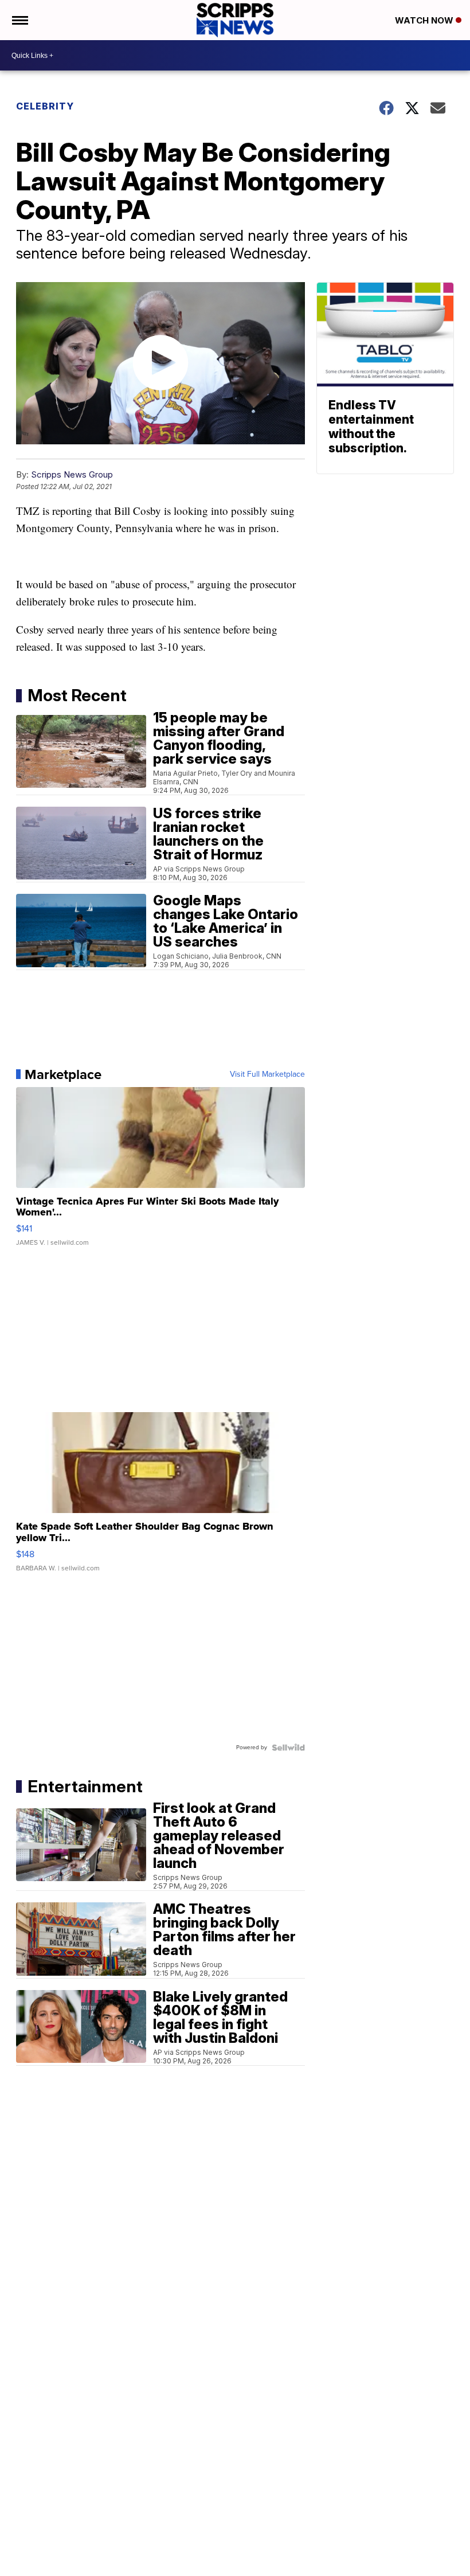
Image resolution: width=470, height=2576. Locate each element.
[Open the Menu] (19, 20)
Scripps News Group (72, 474)
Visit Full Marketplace (267, 1074)
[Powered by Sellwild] (288, 1748)
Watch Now (425, 20)
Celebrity (45, 106)
